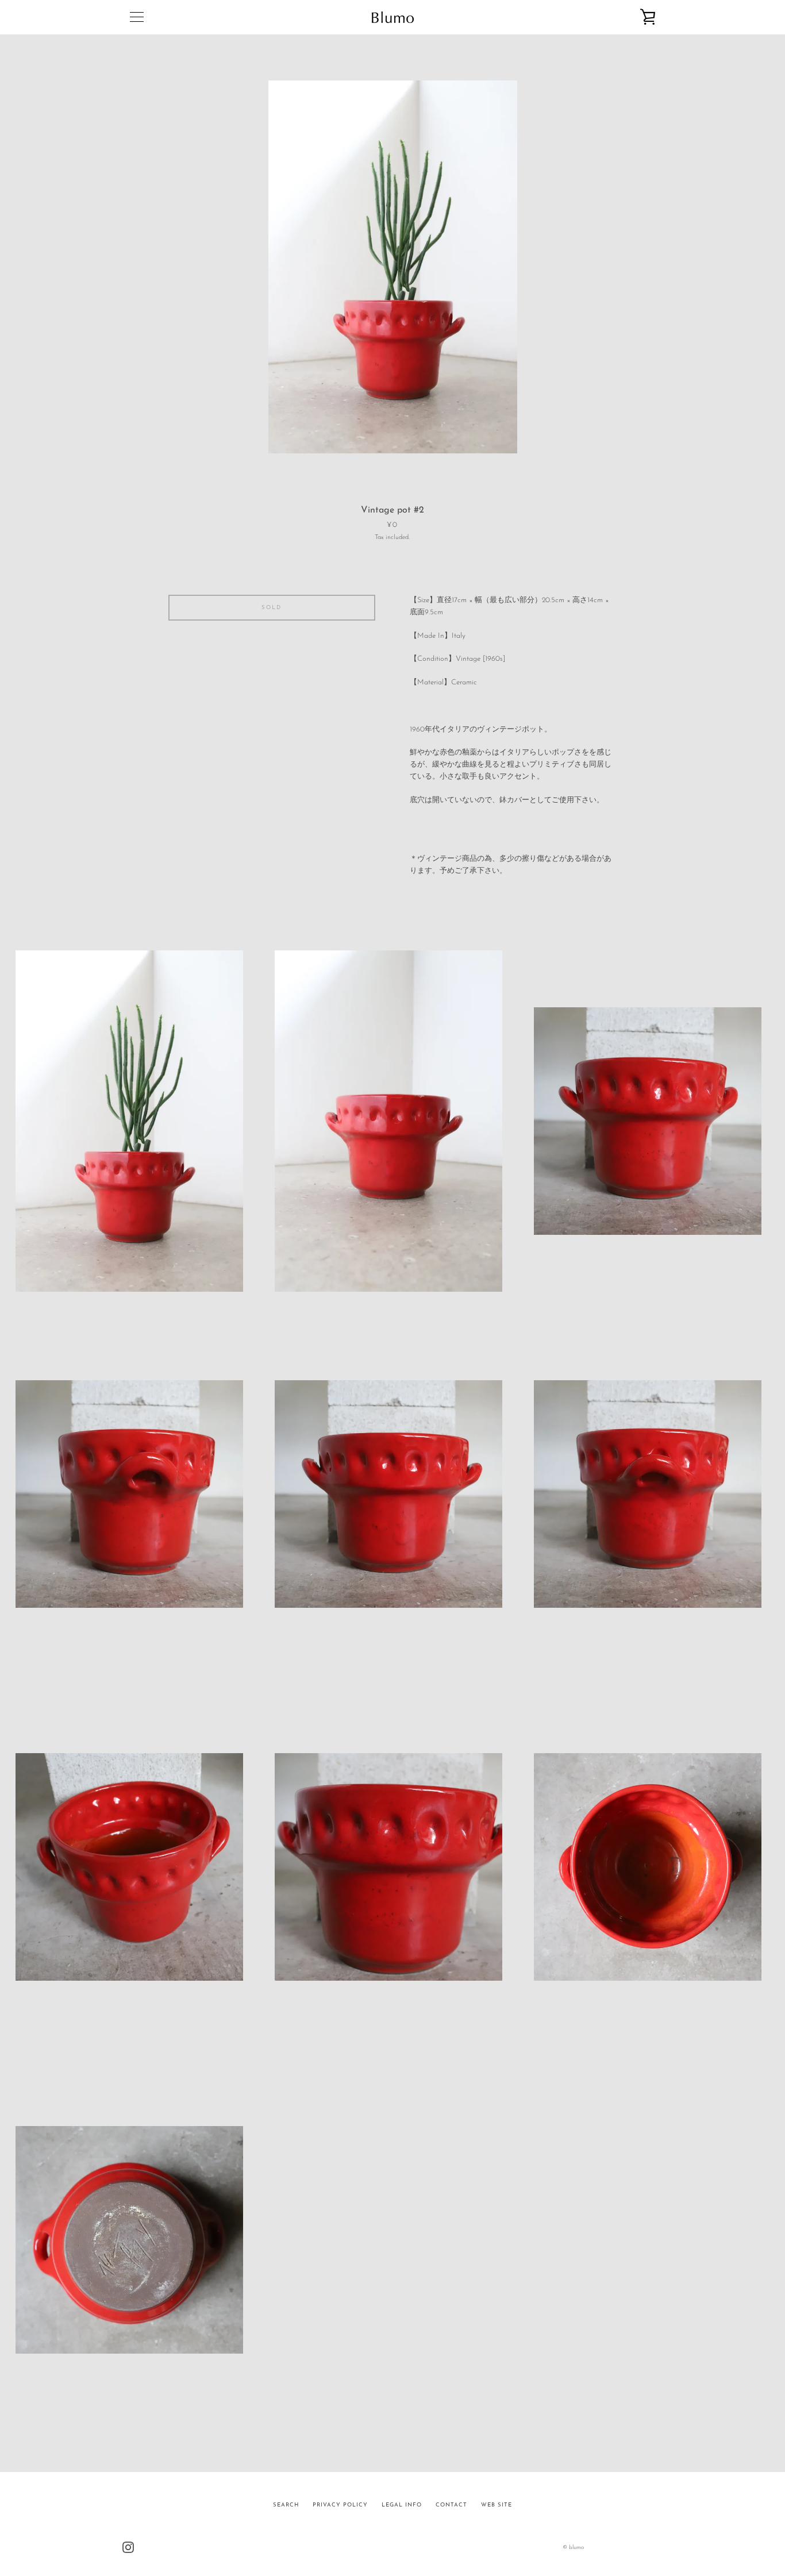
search (286, 2505)
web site (497, 2505)
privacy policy (340, 2505)
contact (451, 2505)
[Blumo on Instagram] (128, 2547)
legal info (402, 2505)
